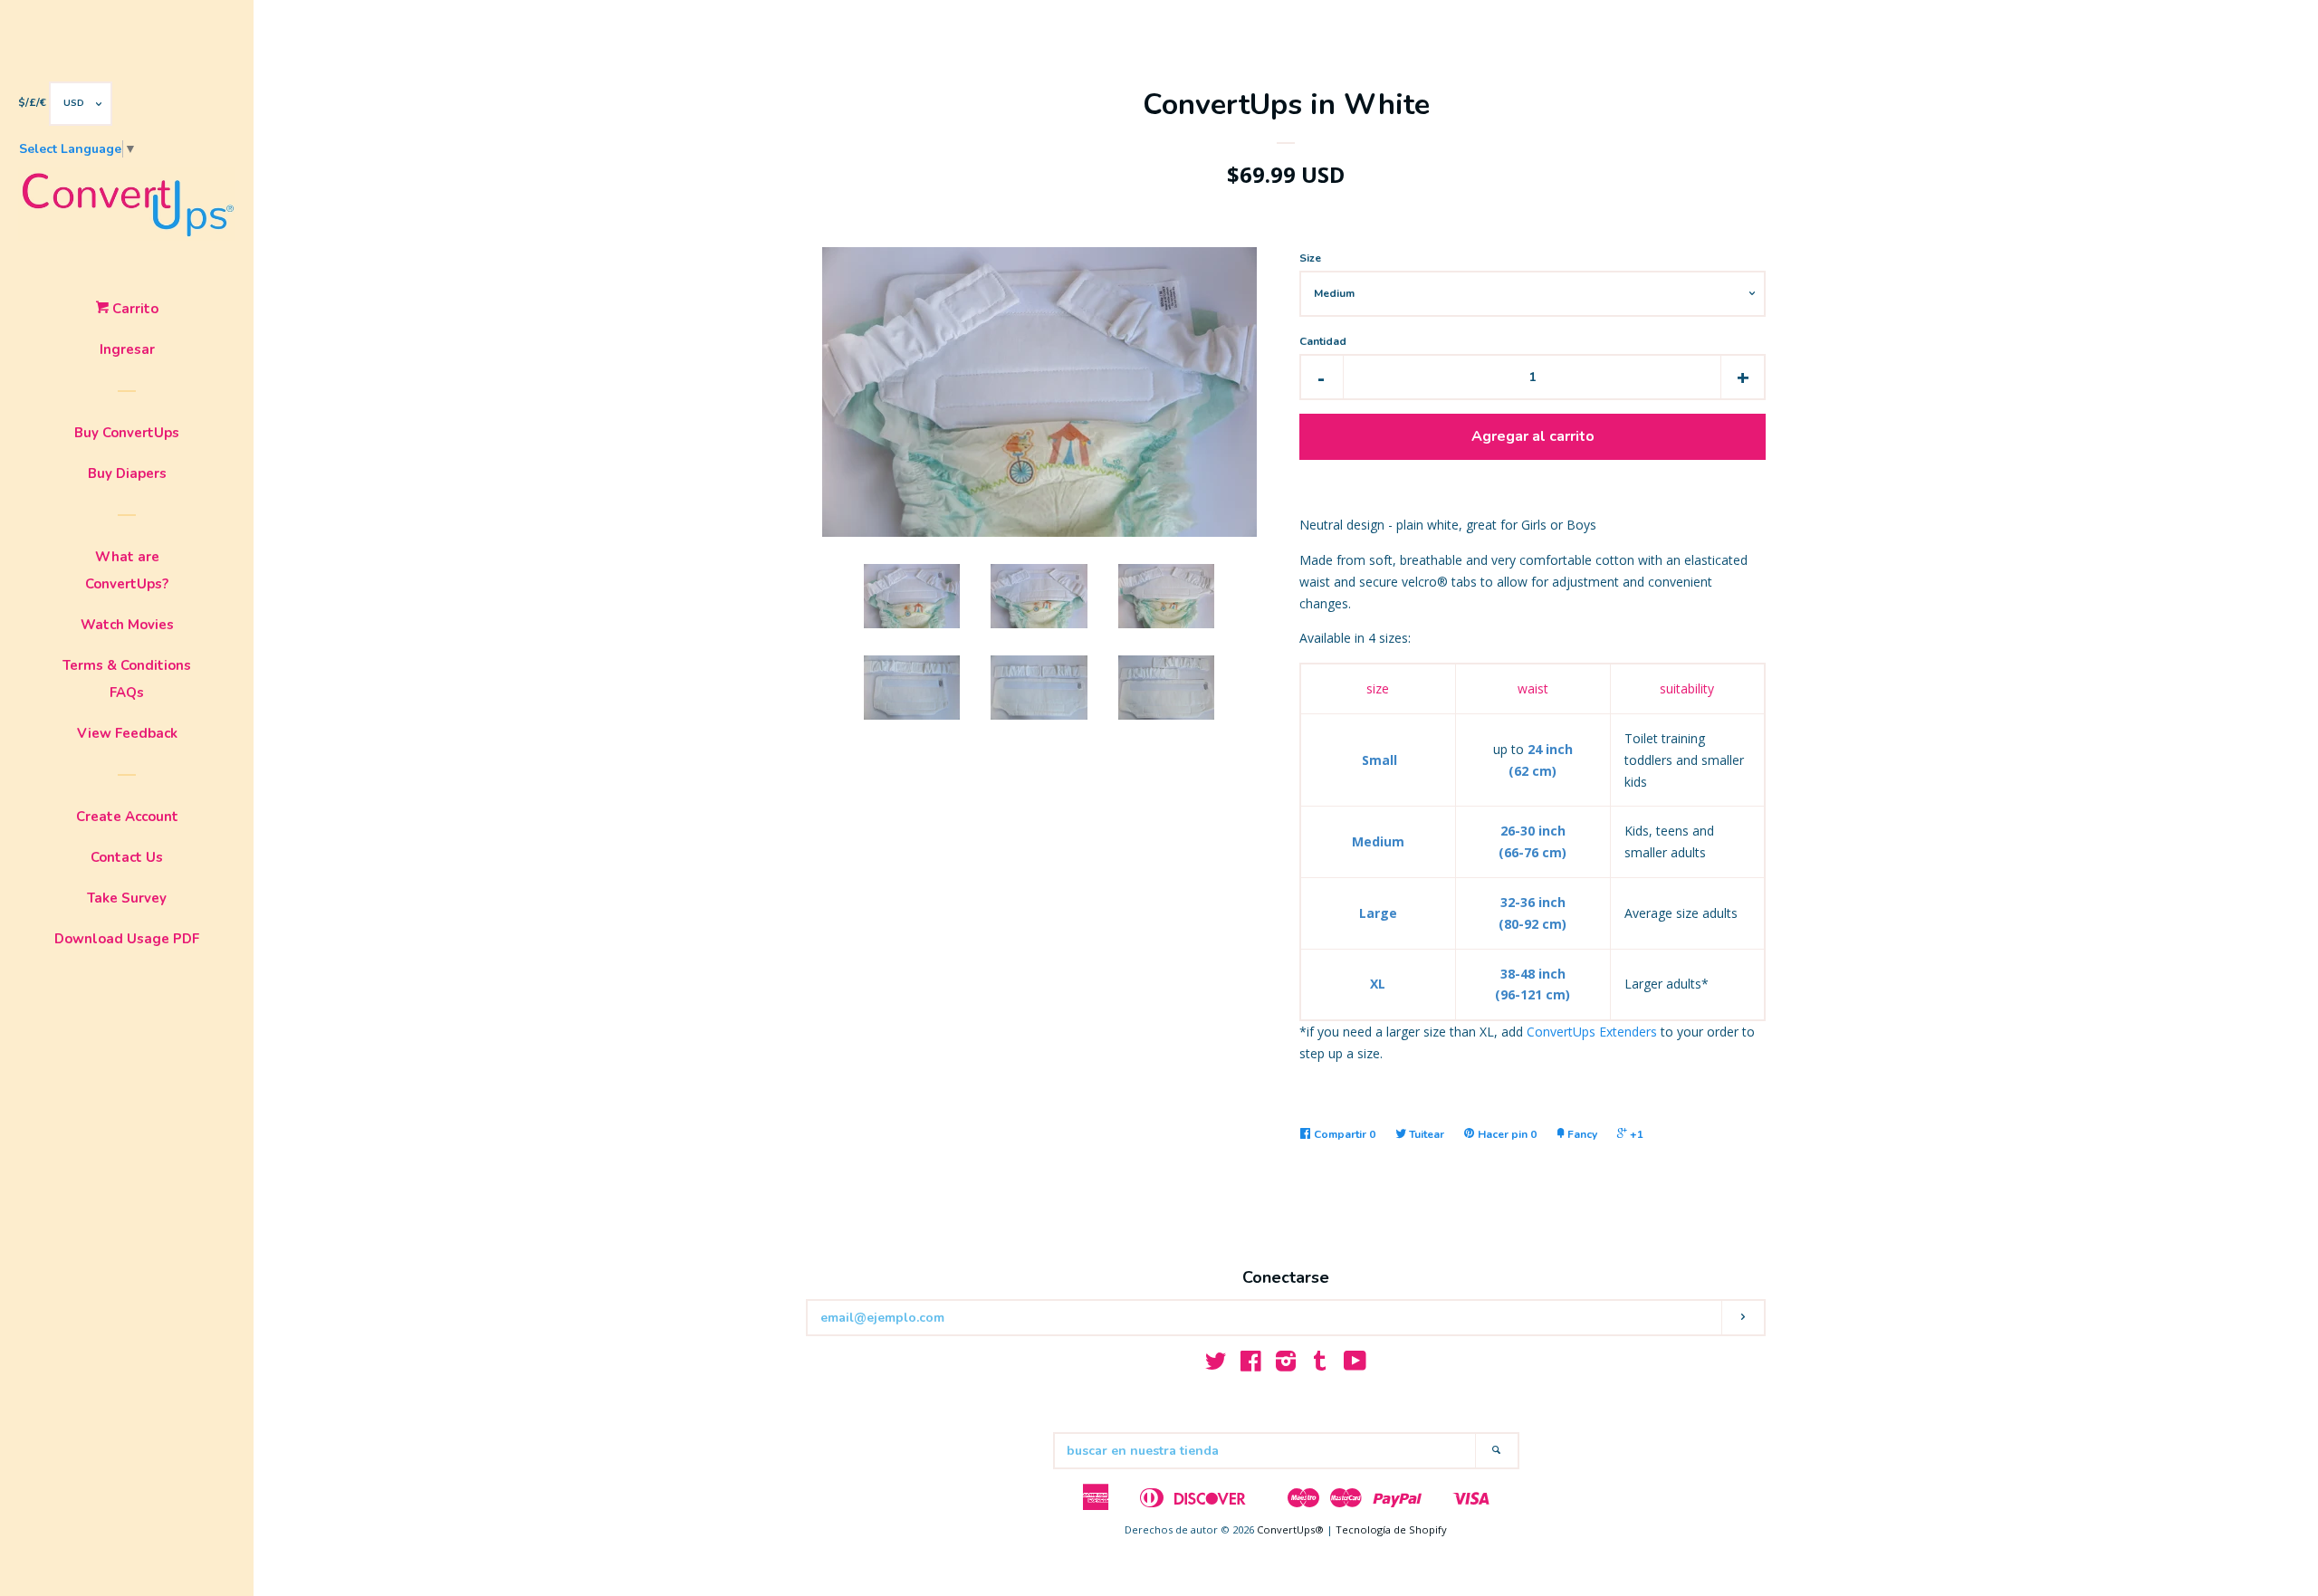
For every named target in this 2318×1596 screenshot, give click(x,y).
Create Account (127, 817)
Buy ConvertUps (127, 433)
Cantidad (1323, 341)
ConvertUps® (1290, 1529)
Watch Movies (127, 625)
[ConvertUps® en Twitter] (1216, 1365)
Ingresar (127, 349)
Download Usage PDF (127, 939)
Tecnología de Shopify (1391, 1529)
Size (1310, 258)
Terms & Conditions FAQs (127, 679)
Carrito (134, 309)
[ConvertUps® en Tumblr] (1320, 1365)
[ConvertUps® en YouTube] (1355, 1365)
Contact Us (127, 857)
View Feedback (127, 733)
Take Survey (127, 898)
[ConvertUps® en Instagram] (1286, 1365)
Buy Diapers (127, 473)
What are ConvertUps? (127, 570)
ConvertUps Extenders (1592, 1032)
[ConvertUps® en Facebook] (1251, 1365)
